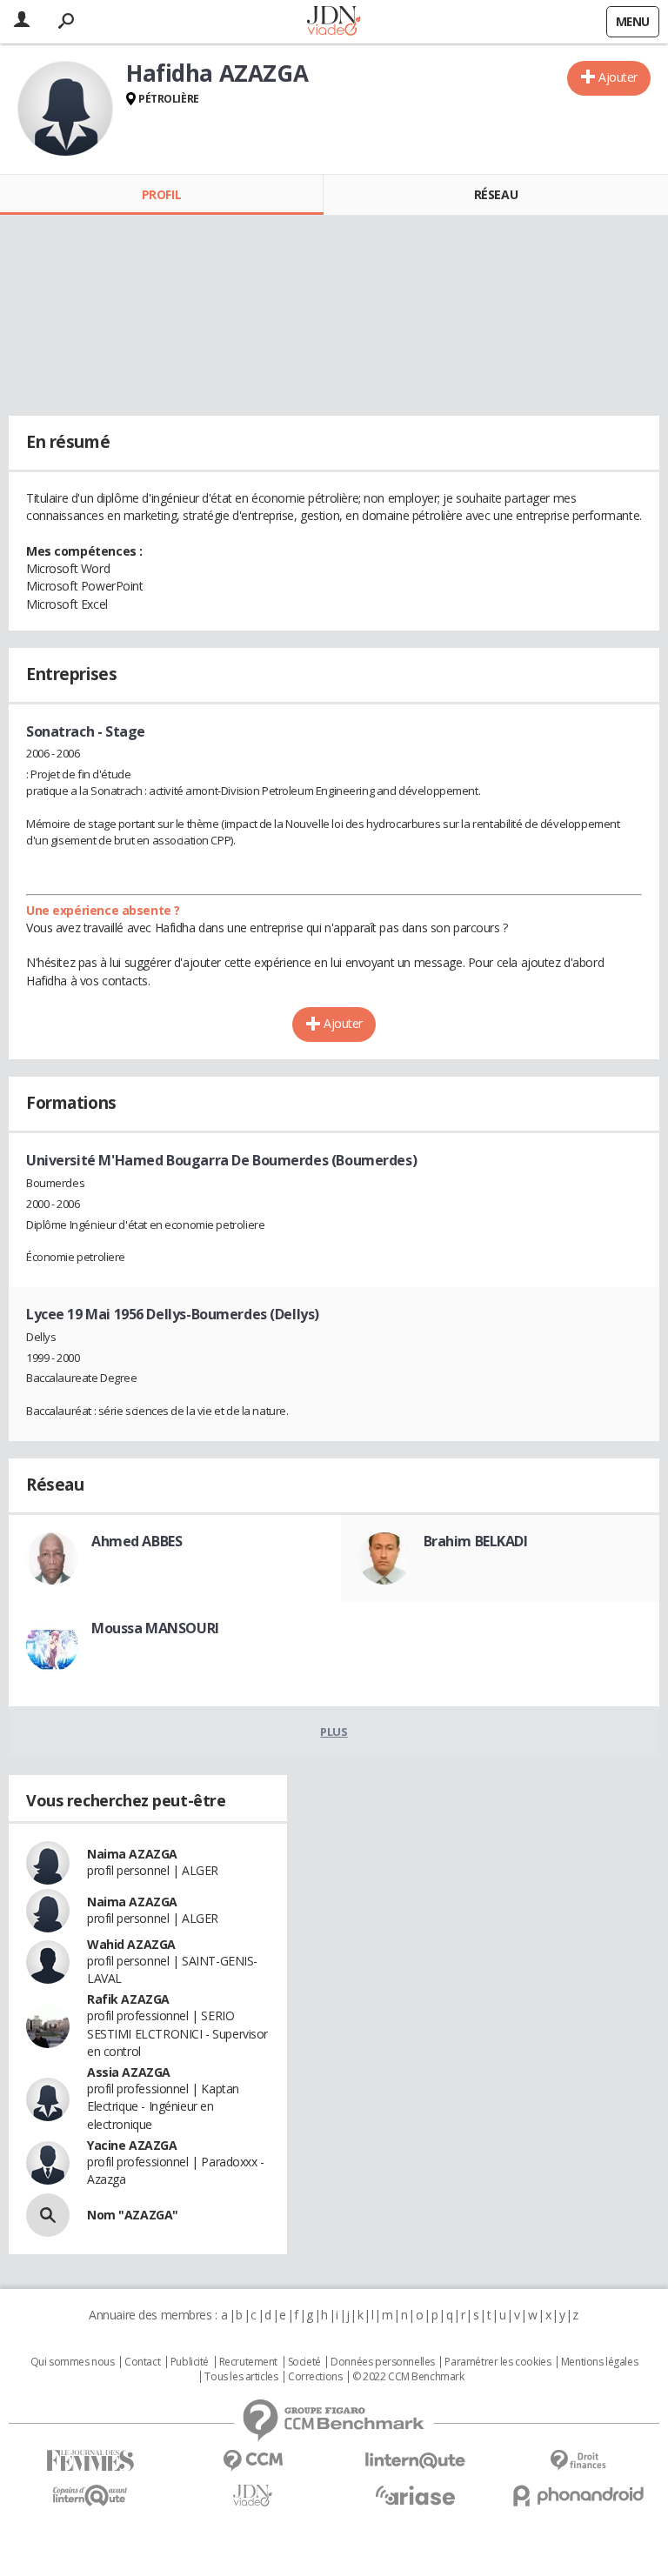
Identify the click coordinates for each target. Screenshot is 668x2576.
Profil (161, 194)
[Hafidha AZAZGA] (65, 109)
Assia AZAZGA (129, 2072)
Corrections (315, 2377)
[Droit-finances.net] (578, 2461)
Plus (334, 1732)
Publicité (190, 2362)
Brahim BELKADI (476, 1541)
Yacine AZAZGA (132, 2145)
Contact (142, 2362)
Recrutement (248, 2362)
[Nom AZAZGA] (48, 2215)
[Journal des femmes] (90, 2461)
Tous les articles (241, 2377)
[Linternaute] (415, 2461)
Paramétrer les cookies (498, 2362)
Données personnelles (383, 2362)
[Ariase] (415, 2495)
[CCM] (253, 2461)
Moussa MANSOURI (155, 1628)
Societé (304, 2362)
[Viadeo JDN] (253, 2496)
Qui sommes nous (73, 2362)
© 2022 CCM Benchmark (408, 2377)
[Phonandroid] (578, 2496)
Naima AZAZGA (132, 1854)
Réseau (496, 194)
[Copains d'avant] (90, 2496)
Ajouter (618, 77)
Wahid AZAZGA (131, 1944)
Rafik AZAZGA (128, 1999)
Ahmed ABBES (137, 1541)
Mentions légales (599, 2362)
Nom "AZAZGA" (133, 2215)
